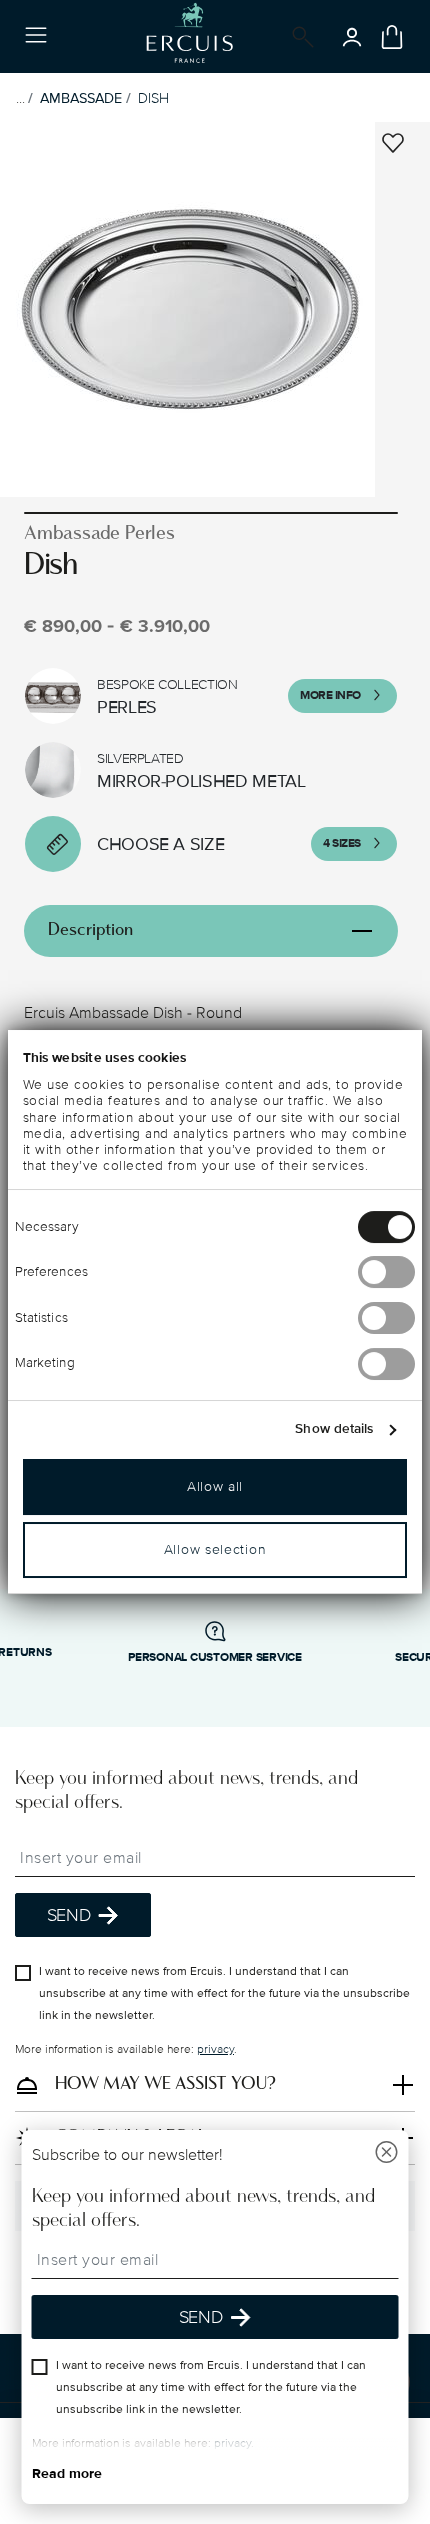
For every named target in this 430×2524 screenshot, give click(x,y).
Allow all (215, 1486)
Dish (153, 98)
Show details (334, 1429)
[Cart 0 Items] (392, 37)
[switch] (386, 1272)
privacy (215, 2049)
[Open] (299, 37)
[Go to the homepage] (189, 36)
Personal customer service (215, 1657)
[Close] (387, 2154)
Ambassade (81, 98)
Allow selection (215, 1549)
